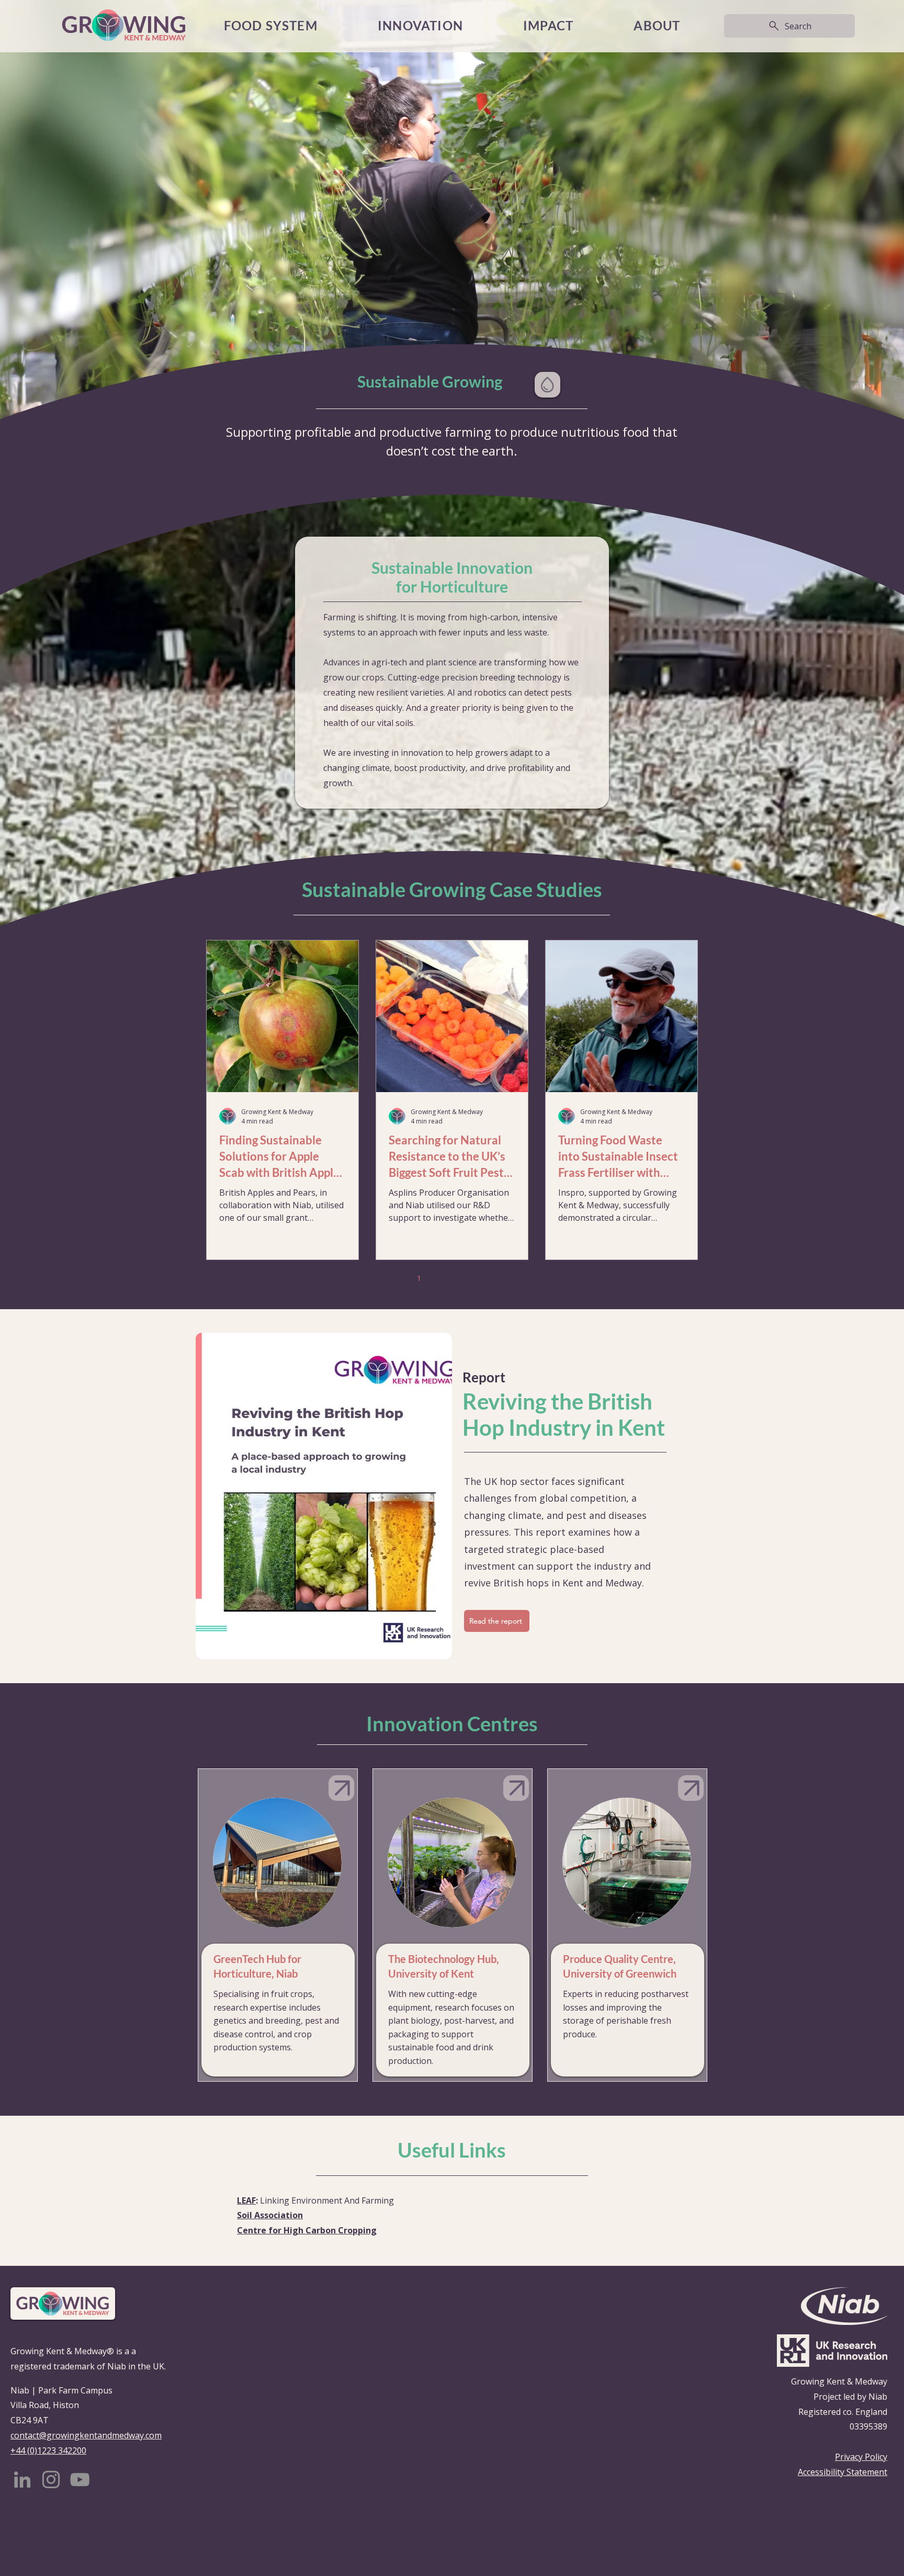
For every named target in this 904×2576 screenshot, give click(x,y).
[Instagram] (51, 2479)
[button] (549, 26)
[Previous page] (397, 1278)
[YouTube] (80, 2479)
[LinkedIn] (22, 2479)
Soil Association (270, 2215)
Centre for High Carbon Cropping (307, 2230)
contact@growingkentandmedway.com (86, 2435)
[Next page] (507, 1278)
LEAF (246, 2200)
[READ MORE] (341, 1788)
